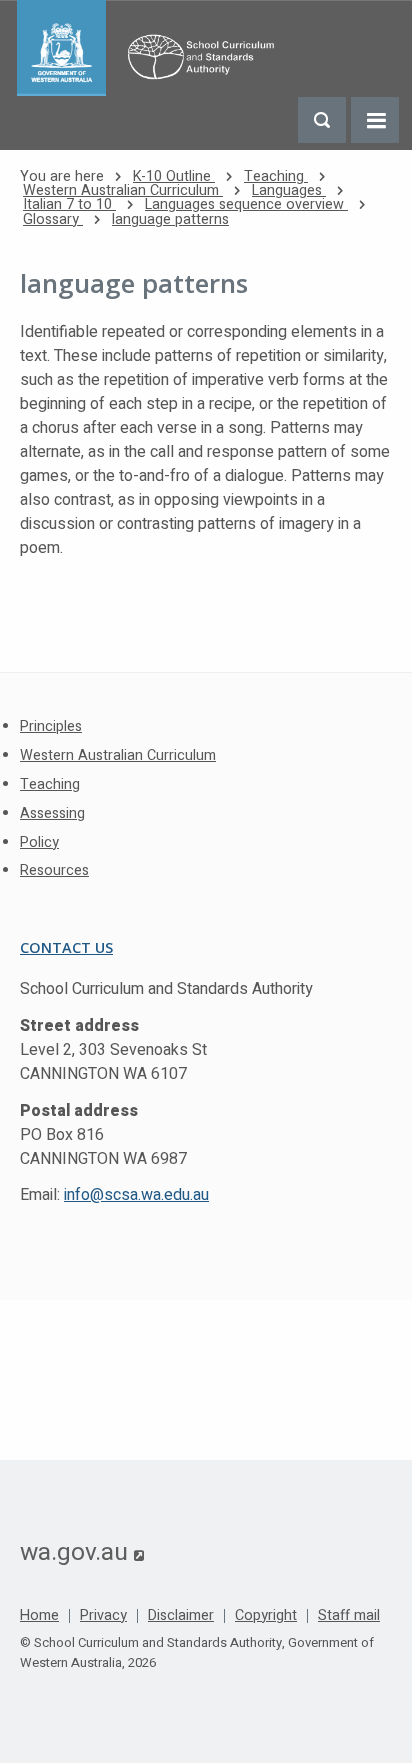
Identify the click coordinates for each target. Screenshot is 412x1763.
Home (39, 1616)
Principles (51, 726)
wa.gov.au (82, 1552)
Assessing (52, 813)
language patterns (170, 219)
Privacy (103, 1616)
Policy (39, 842)
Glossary (53, 219)
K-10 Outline (174, 176)
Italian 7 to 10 (69, 204)
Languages (289, 190)
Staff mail (349, 1616)
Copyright (266, 1616)
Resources (54, 870)
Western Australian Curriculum (123, 190)
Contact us (66, 947)
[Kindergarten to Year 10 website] (151, 48)
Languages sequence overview (246, 204)
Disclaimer (181, 1616)
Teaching (276, 176)
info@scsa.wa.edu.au (136, 1195)
